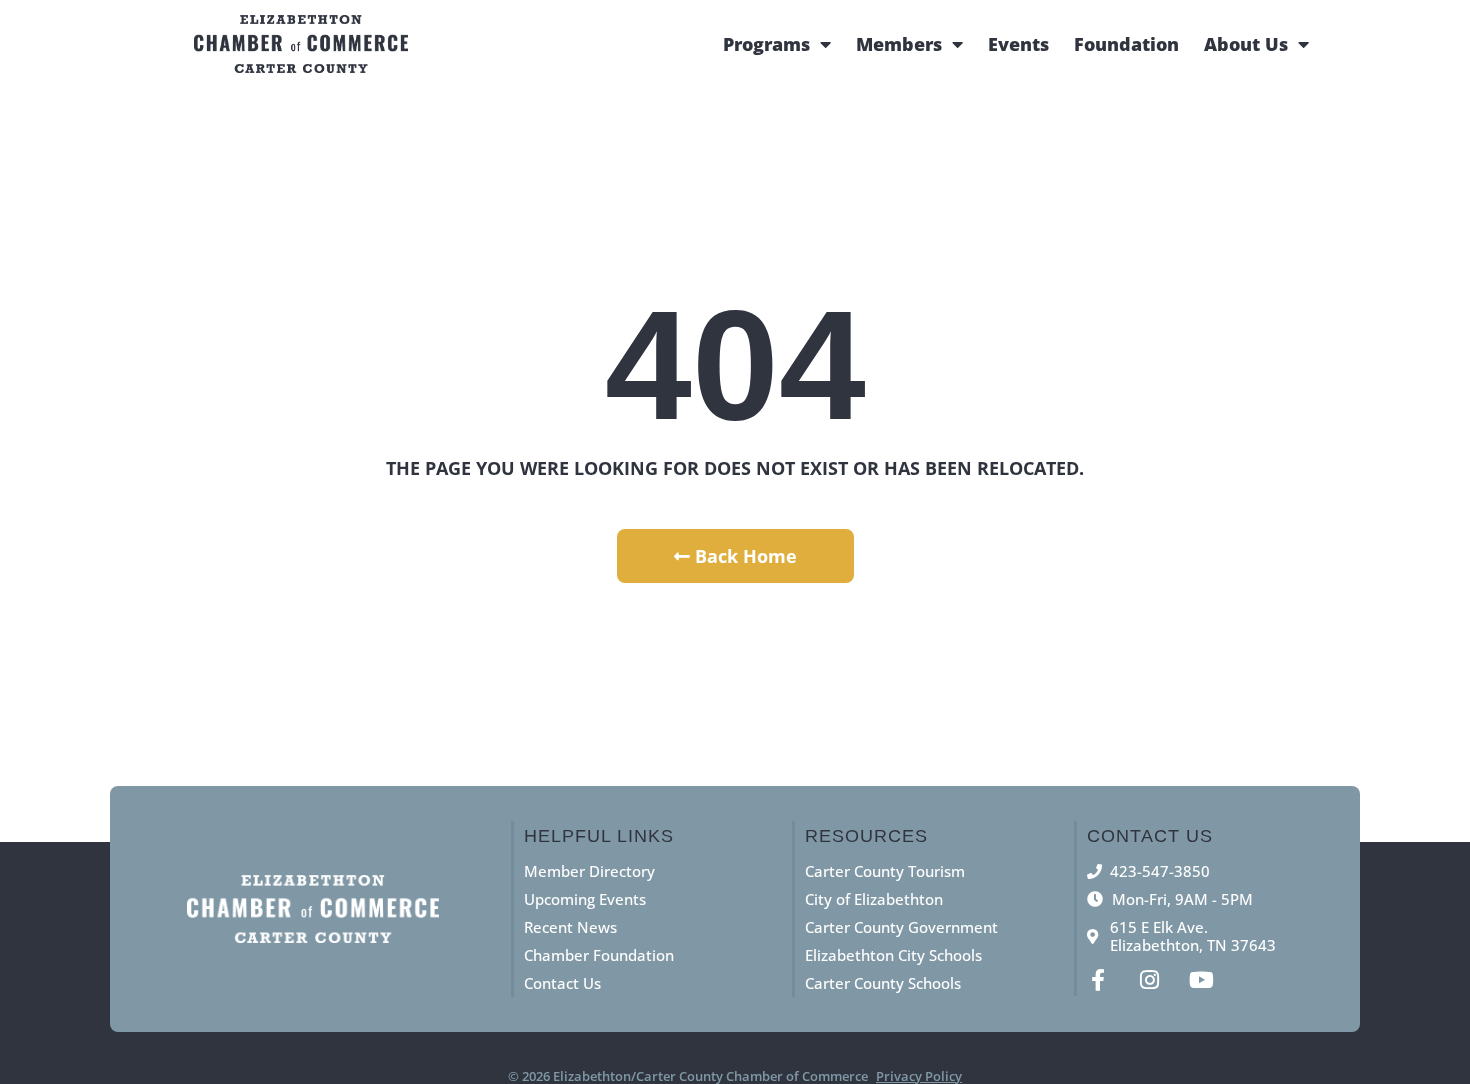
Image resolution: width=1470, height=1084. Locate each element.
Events (1018, 44)
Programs (766, 44)
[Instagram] (1150, 980)
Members (899, 44)
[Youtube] (1202, 980)
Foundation (1126, 44)
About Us (1246, 44)
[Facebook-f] (1098, 980)
